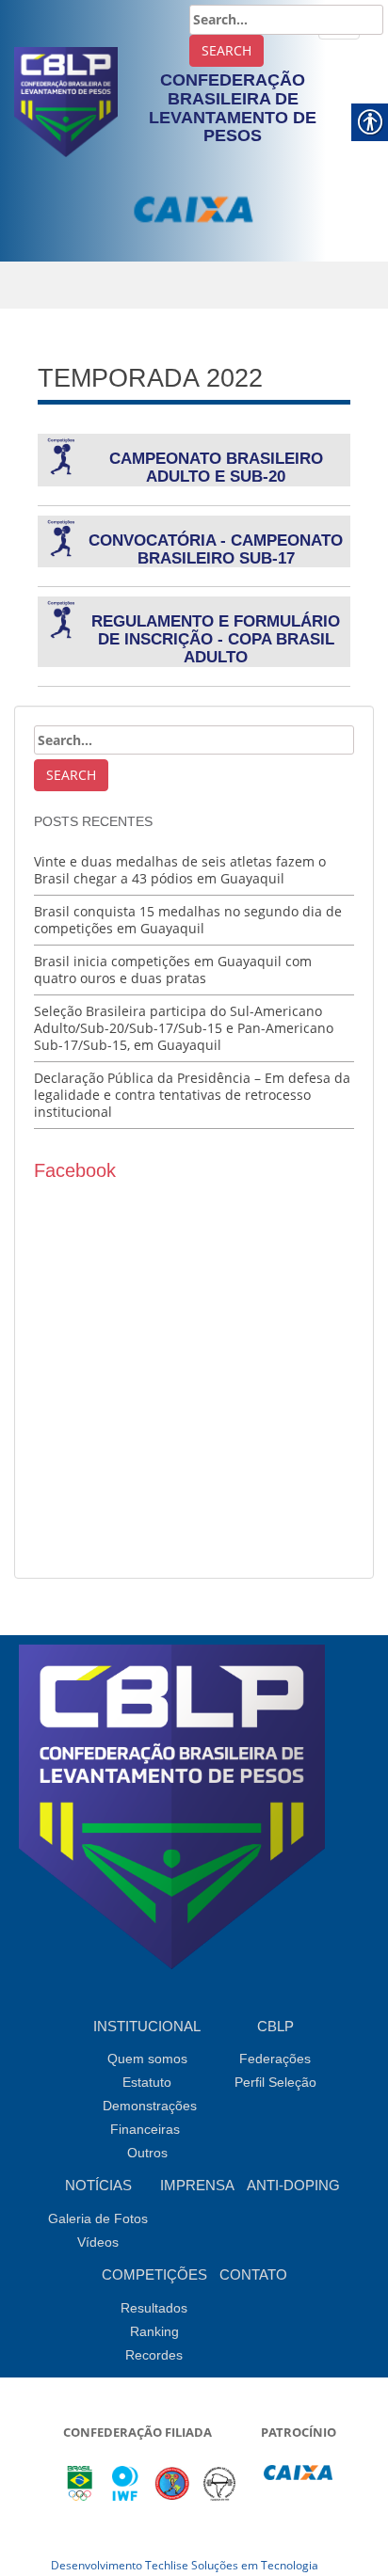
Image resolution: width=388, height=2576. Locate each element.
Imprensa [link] (197, 2185)
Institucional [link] (147, 2026)
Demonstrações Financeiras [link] (150, 2117)
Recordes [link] (154, 2355)
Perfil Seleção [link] (275, 2082)
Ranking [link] (154, 2331)
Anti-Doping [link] (293, 2185)
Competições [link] (154, 2274)
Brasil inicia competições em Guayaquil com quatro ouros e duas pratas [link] (173, 970)
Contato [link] (253, 2274)
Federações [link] (275, 2059)
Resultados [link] (154, 2308)
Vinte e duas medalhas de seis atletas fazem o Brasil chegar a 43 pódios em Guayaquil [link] (180, 870)
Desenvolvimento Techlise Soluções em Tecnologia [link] (185, 2565)
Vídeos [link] (98, 2242)
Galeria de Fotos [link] (98, 2218)
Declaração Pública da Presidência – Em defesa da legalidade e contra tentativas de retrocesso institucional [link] (192, 1095)
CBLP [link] (275, 2026)
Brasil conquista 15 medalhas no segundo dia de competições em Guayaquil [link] (188, 920)
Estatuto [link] (147, 2082)
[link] (66, 100)
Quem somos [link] (147, 2059)
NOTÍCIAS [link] (98, 2185)
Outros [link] (147, 2153)
